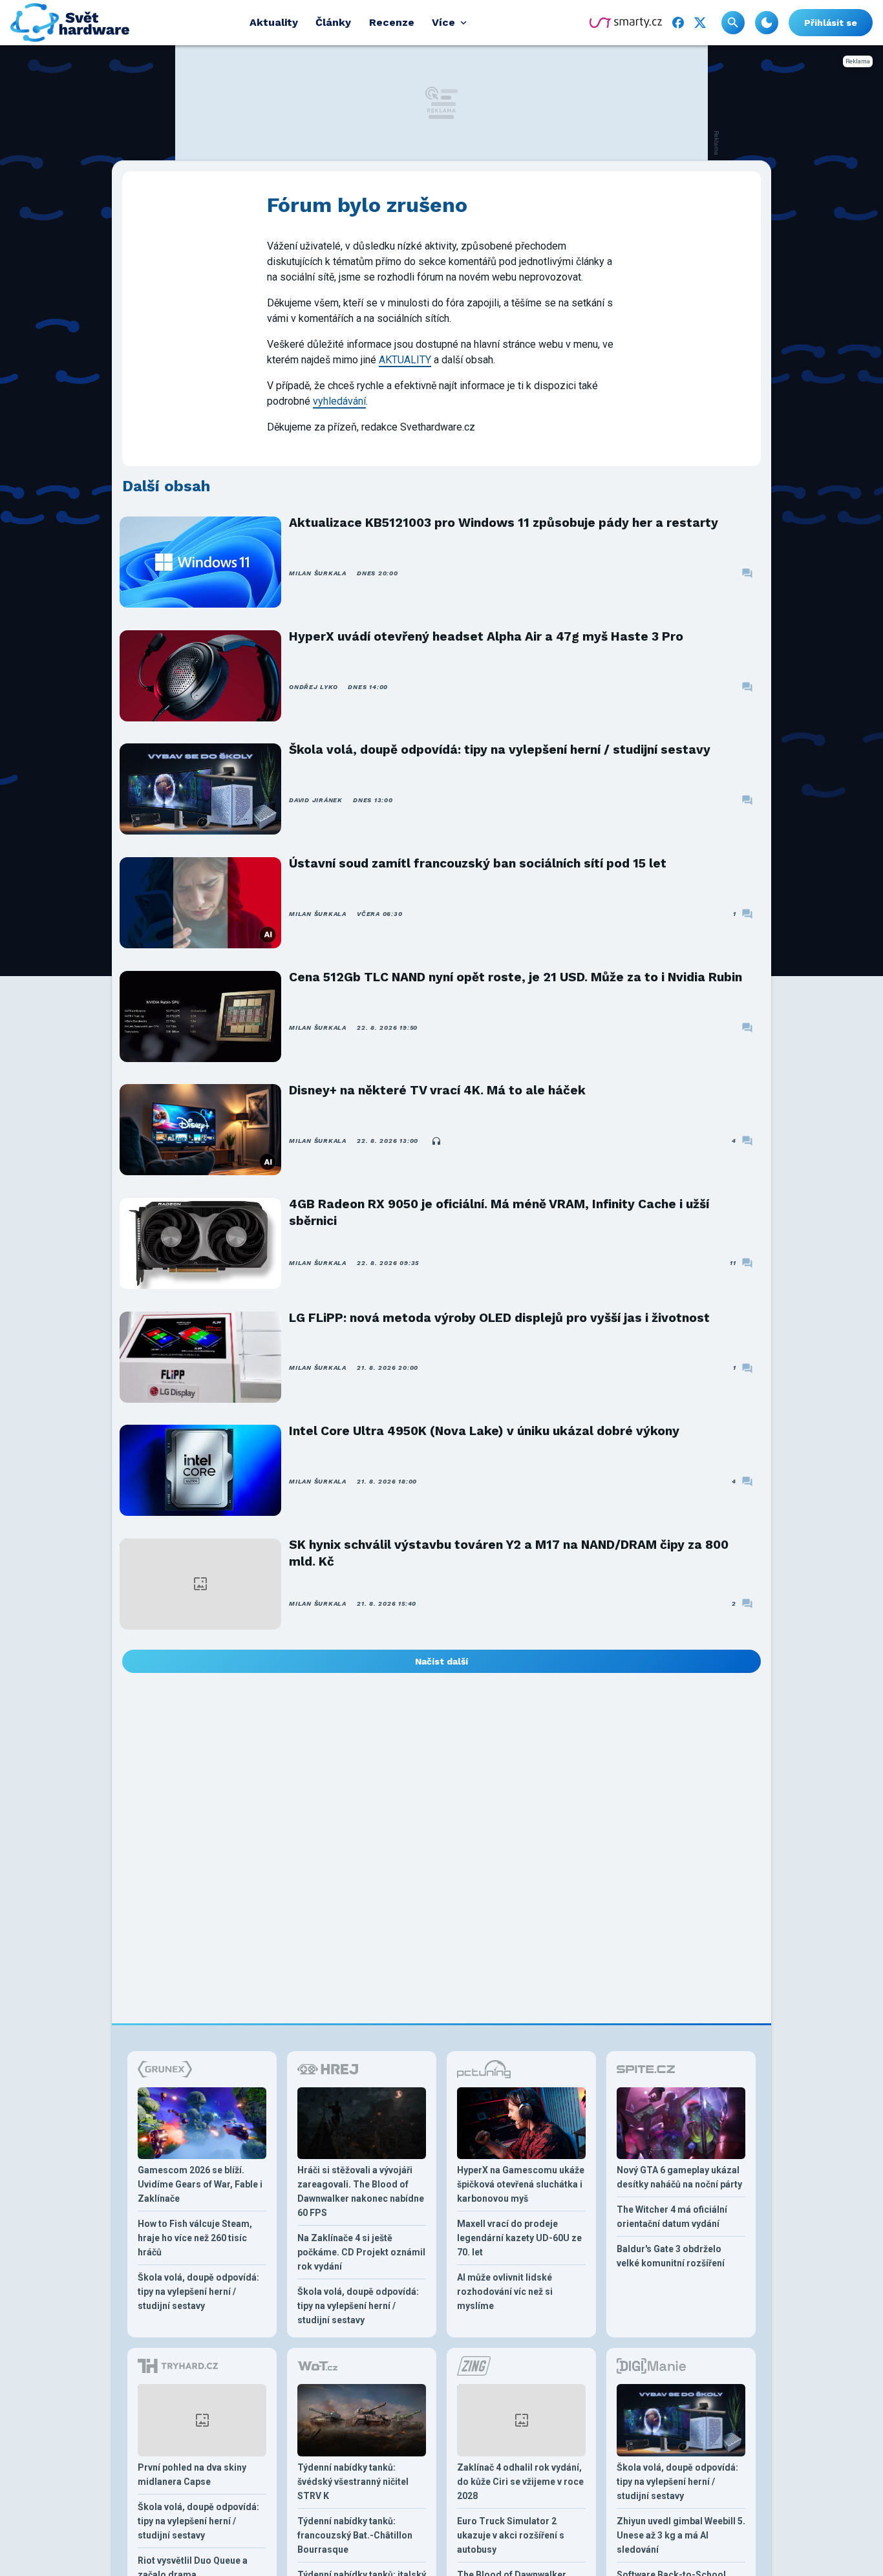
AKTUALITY (405, 360)
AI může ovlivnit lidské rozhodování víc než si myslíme (505, 2292)
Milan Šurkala (318, 573)
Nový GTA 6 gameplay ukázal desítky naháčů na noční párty (679, 2177)
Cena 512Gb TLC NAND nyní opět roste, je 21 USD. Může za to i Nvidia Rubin (516, 977)
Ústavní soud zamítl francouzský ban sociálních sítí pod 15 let (478, 863)
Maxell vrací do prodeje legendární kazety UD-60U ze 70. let (519, 2238)
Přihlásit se (831, 23)
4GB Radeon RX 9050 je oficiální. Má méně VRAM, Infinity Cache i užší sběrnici (499, 1212)
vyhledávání (339, 401)
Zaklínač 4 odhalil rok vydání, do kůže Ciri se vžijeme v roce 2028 (520, 2482)
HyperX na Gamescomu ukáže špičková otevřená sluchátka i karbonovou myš (521, 2184)
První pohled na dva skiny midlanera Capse (192, 2475)
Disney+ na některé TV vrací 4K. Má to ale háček (437, 1090)
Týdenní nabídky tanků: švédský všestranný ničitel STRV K (353, 2482)
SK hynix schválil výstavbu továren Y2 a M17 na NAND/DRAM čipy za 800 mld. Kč (509, 1553)
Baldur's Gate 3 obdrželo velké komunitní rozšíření (671, 2256)
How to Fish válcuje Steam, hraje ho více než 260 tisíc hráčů (195, 2238)
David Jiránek (316, 800)
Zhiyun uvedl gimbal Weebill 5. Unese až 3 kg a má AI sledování (681, 2535)
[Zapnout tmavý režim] (767, 23)
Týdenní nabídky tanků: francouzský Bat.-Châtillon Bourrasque (355, 2535)
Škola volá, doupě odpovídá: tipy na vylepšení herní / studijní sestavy (500, 750)
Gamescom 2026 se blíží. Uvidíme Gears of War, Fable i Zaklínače (200, 2184)
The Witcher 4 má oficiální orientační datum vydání (672, 2217)
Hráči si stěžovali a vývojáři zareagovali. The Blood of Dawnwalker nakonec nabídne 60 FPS (361, 2191)
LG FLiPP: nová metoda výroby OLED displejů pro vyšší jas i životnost (499, 1318)
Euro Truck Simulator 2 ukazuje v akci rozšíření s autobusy (511, 2535)
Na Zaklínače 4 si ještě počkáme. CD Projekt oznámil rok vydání (361, 2252)
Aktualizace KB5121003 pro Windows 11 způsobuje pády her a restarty (504, 523)
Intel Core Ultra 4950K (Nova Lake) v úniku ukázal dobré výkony (484, 1431)
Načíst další (441, 1661)
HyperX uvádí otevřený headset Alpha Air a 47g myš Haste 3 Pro (486, 636)
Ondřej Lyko (313, 687)
